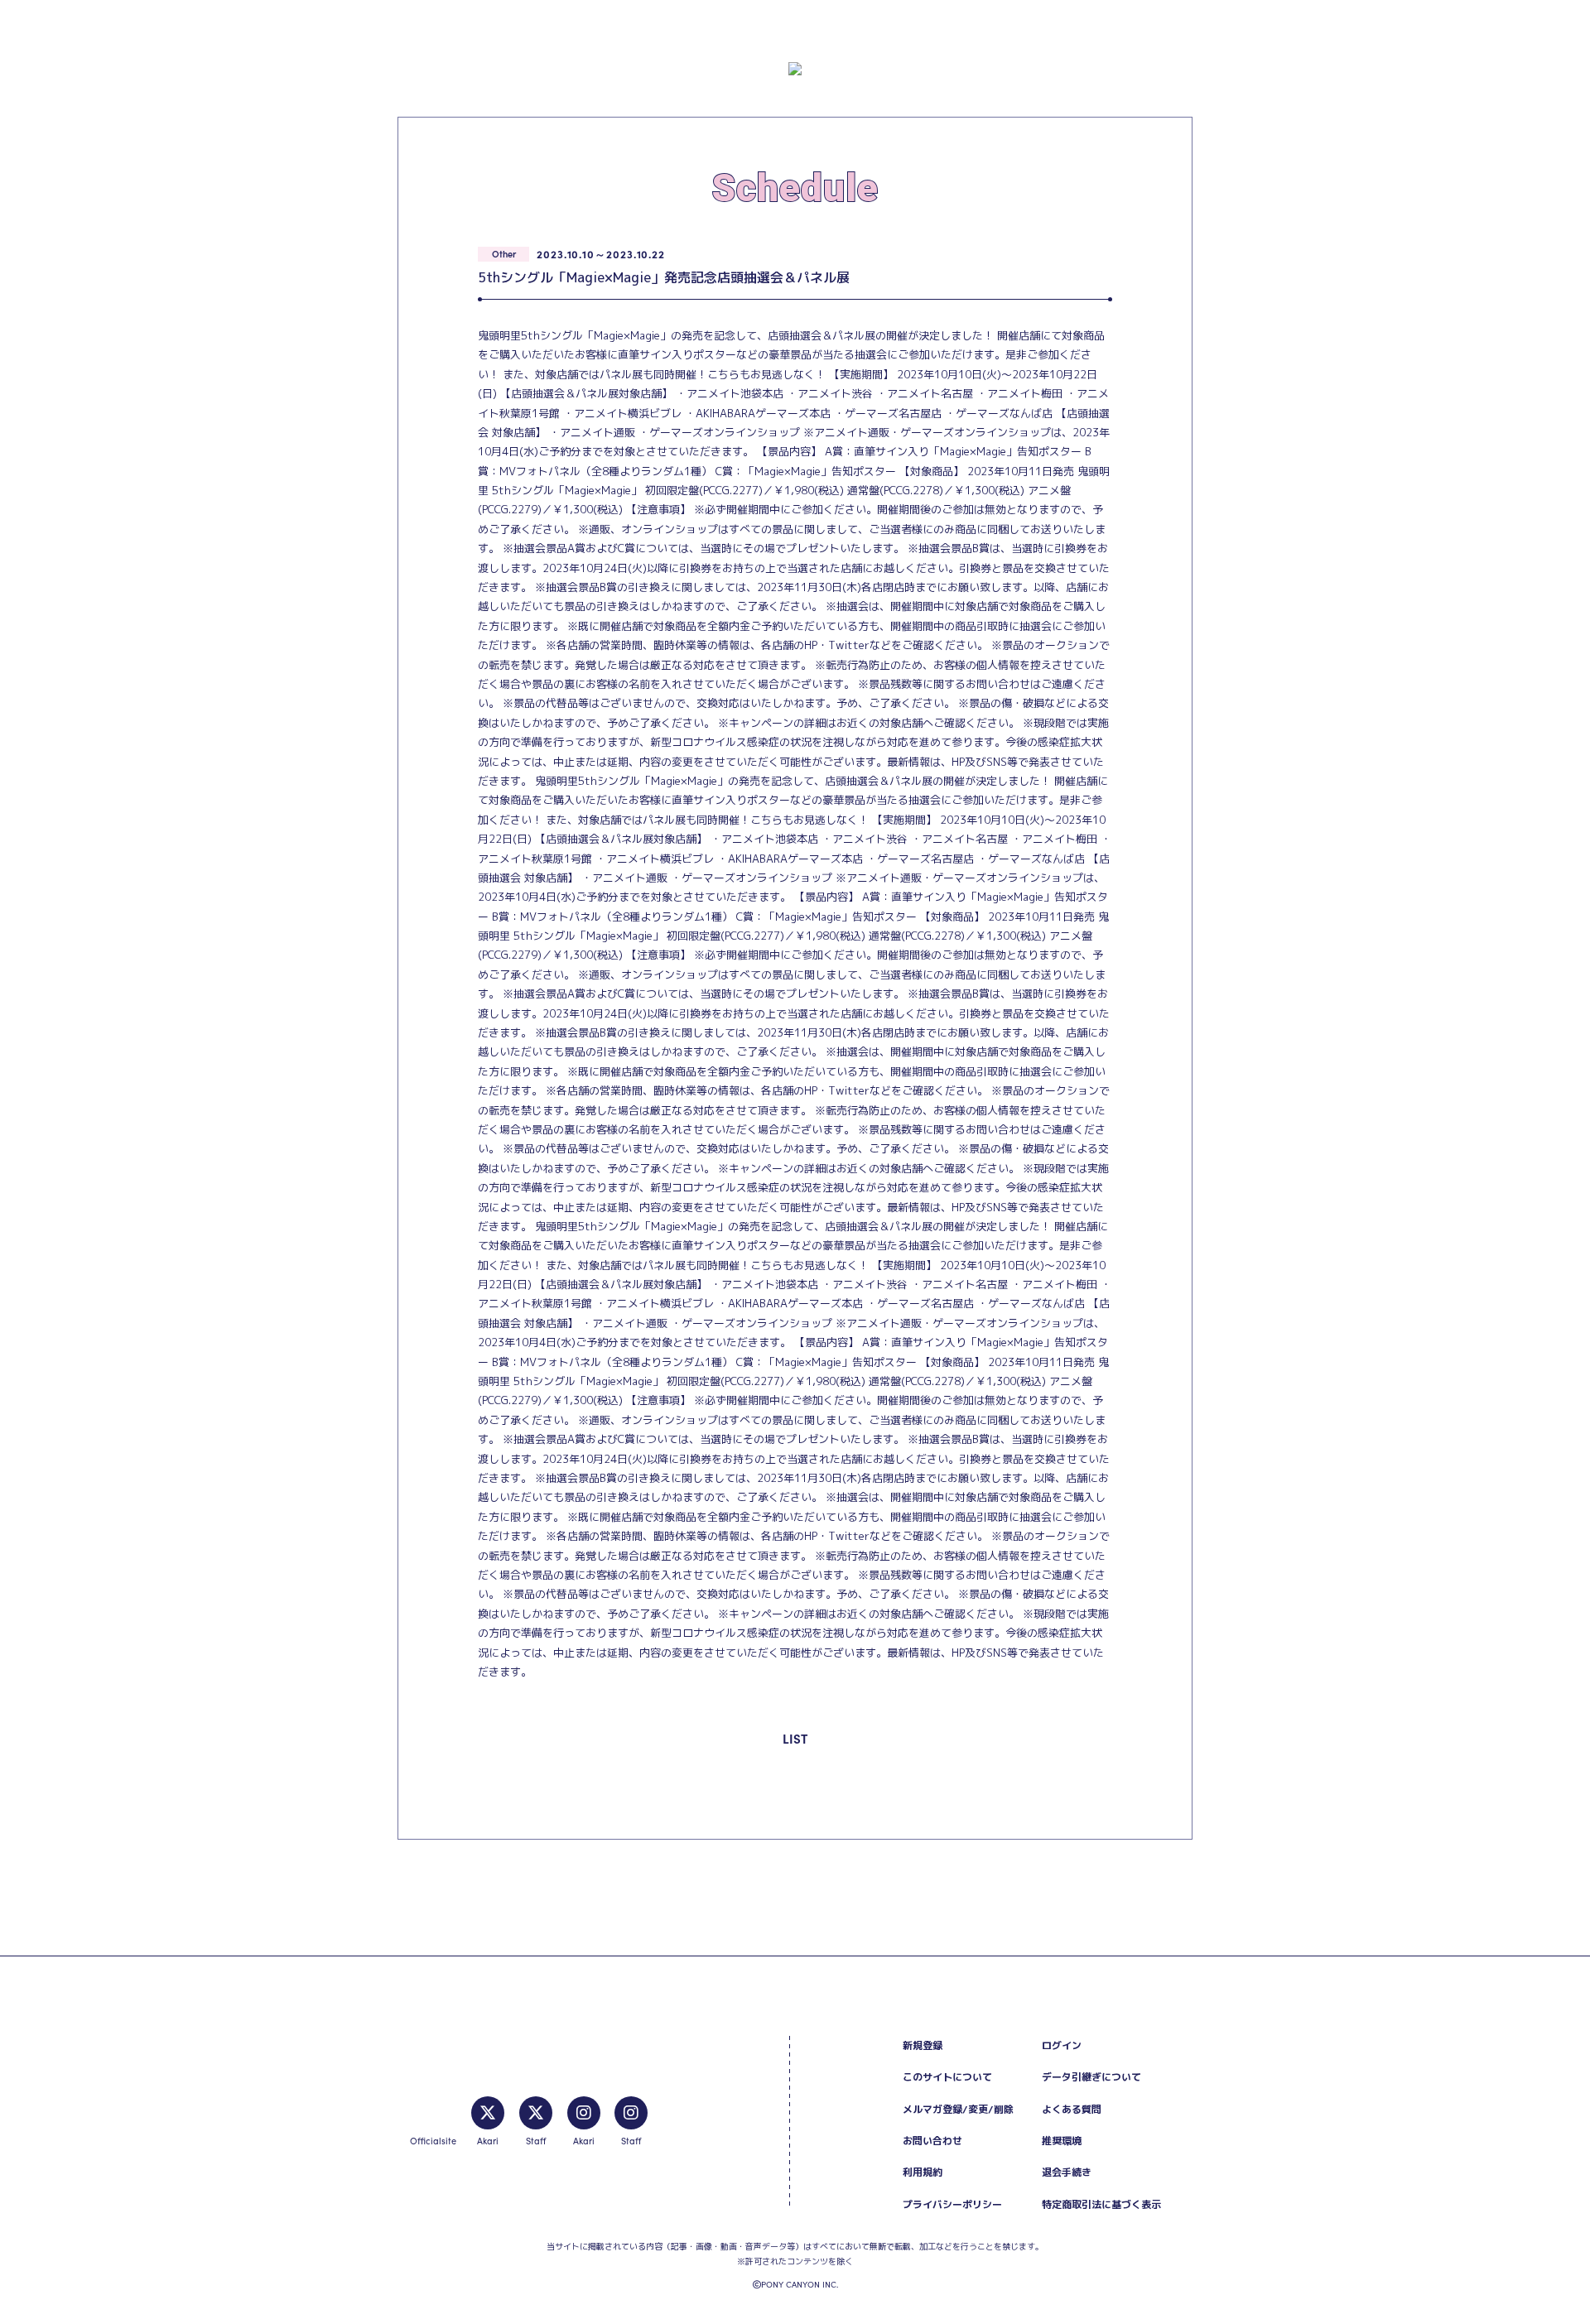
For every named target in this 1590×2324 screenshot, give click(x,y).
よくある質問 (1072, 2109)
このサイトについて (947, 2077)
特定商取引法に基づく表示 (1101, 2204)
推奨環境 (1062, 2141)
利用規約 (923, 2172)
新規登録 (923, 2045)
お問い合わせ (932, 2141)
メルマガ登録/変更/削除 (958, 2109)
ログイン (1062, 2045)
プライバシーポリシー (952, 2204)
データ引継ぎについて (1091, 2077)
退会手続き (1067, 2172)
